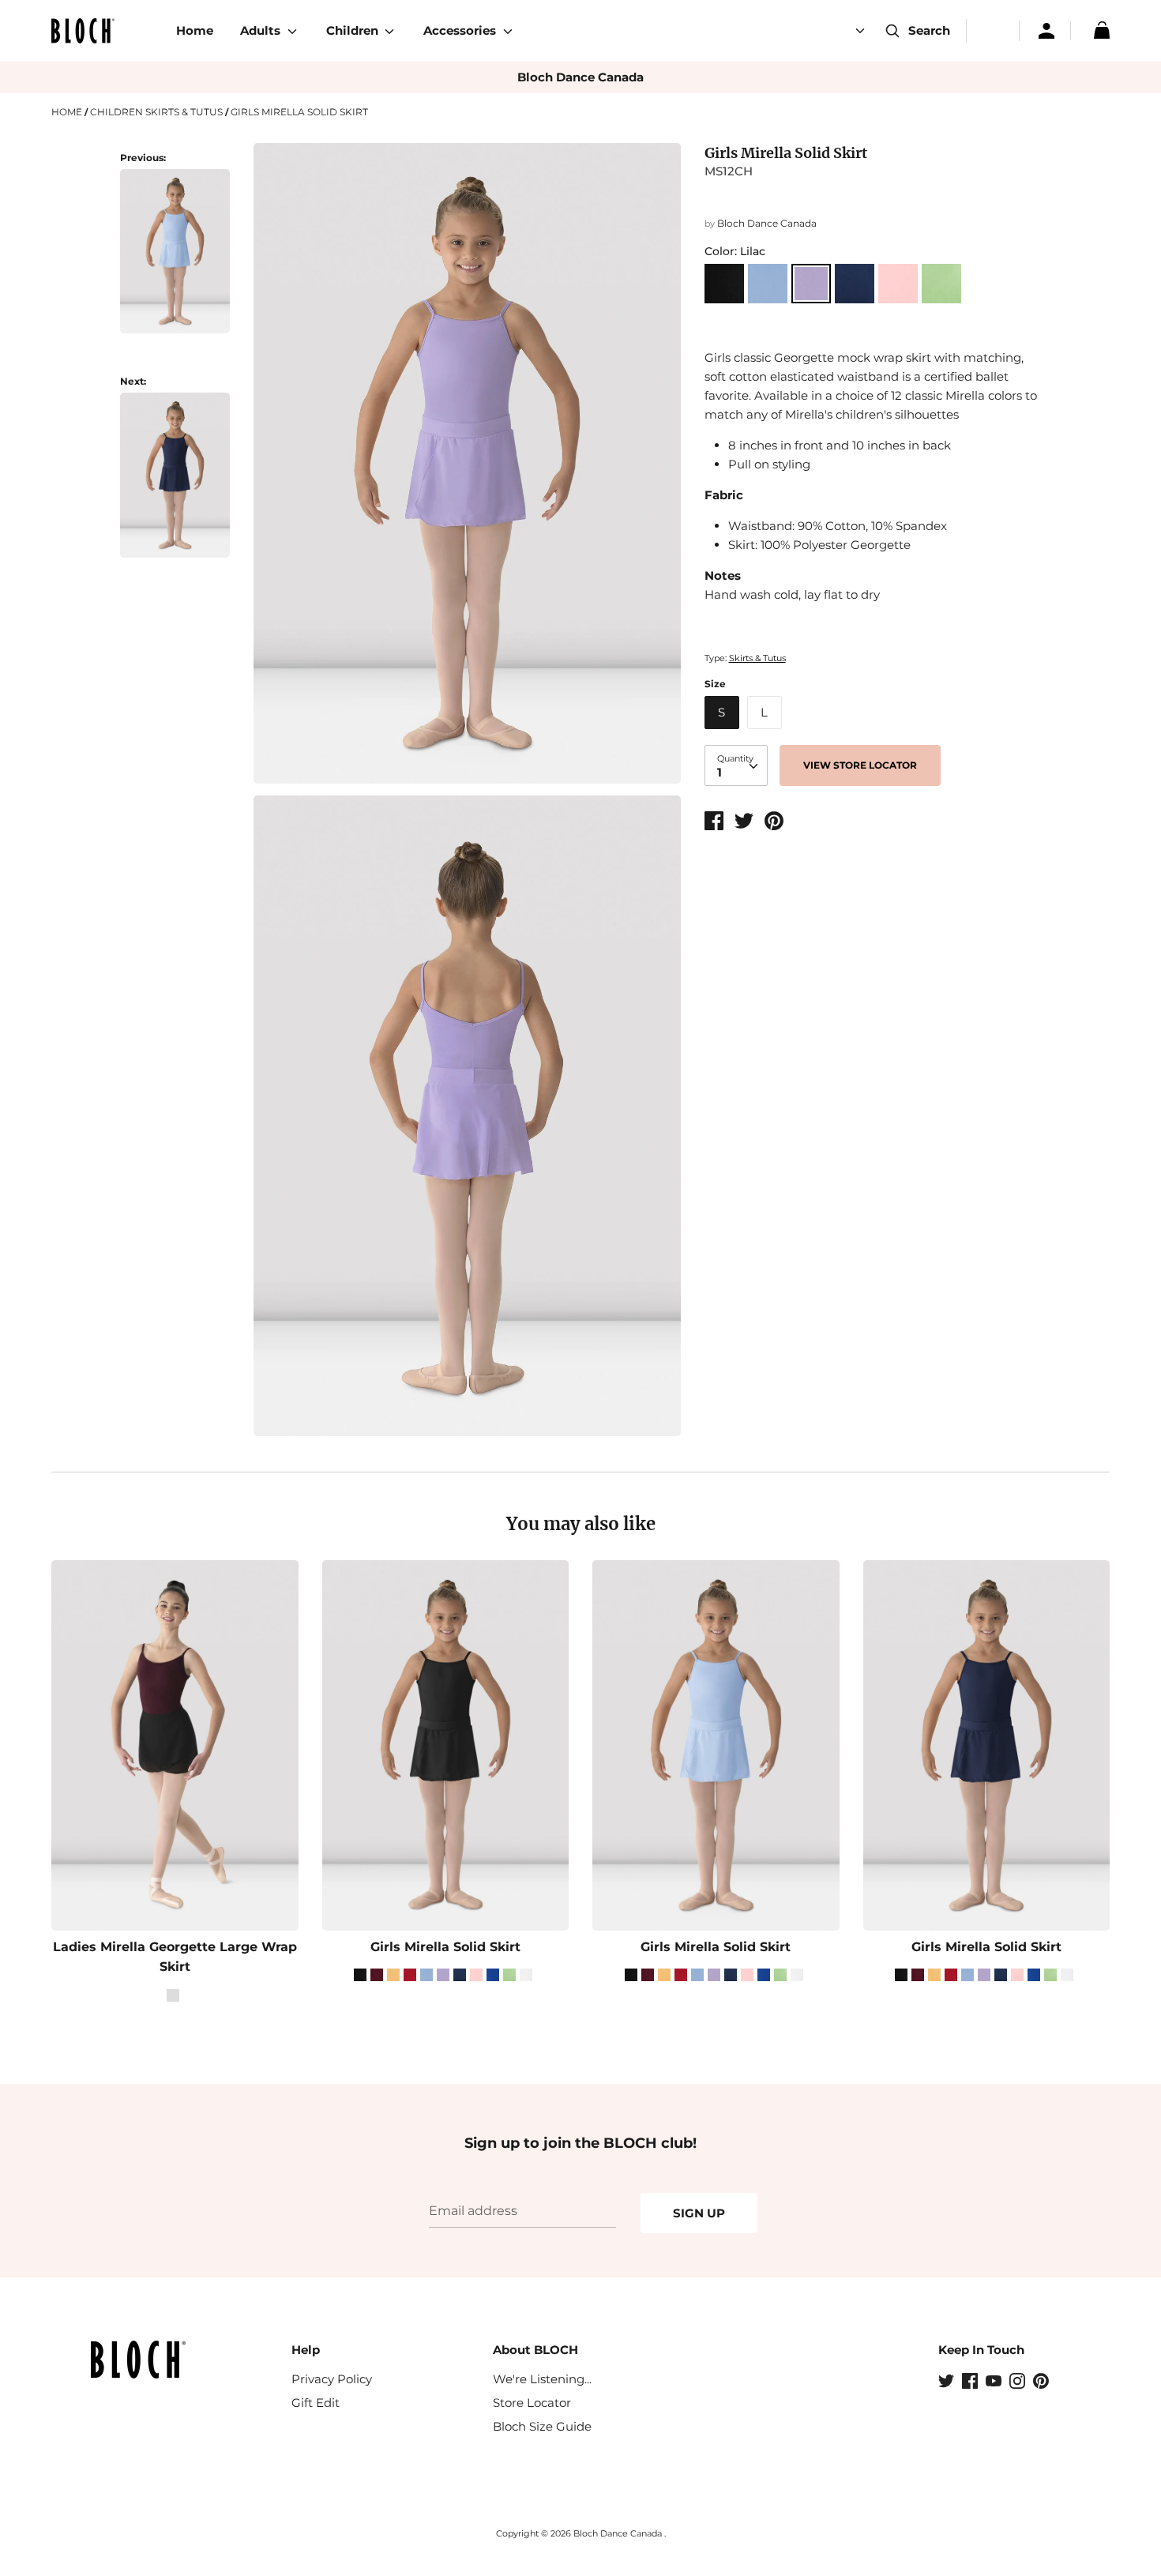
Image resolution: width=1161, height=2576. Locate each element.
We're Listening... (542, 2379)
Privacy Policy (332, 2379)
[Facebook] (971, 2382)
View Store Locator (860, 765)
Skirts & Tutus (757, 658)
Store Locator (532, 2403)
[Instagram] (1019, 2382)
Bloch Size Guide (542, 2426)
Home (195, 30)
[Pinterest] (1043, 2382)
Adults (262, 30)
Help (306, 2350)
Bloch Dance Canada (580, 77)
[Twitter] (948, 2382)
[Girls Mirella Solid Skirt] (175, 260)
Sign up (699, 2213)
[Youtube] (995, 2382)
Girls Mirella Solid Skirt (445, 1947)
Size (715, 684)
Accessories (461, 30)
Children (354, 30)
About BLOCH (535, 2350)
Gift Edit (316, 2403)
